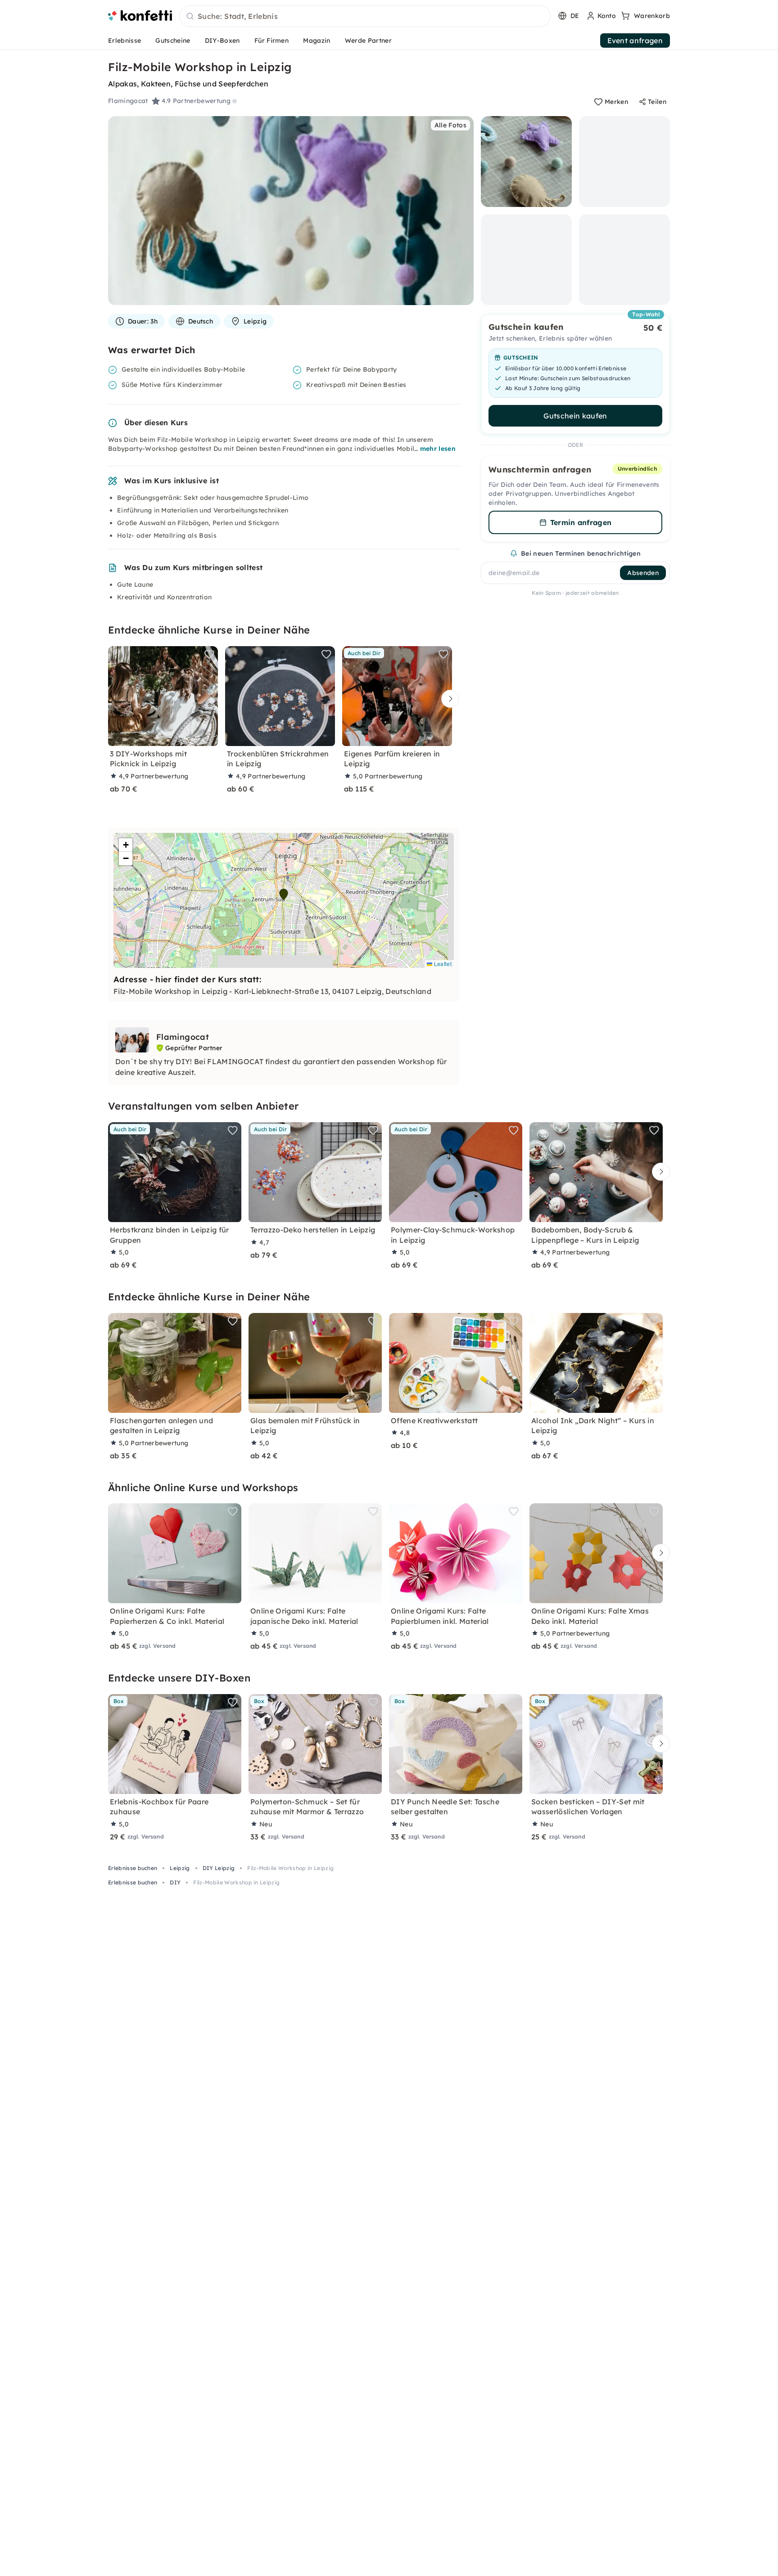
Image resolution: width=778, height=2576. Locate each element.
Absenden (643, 573)
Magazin (317, 40)
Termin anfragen (581, 522)
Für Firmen (271, 40)
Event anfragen (635, 40)
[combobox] (365, 17)
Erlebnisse (124, 40)
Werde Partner (368, 40)
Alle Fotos (450, 125)
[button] (284, 895)
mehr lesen (438, 449)
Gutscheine (173, 40)
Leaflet (442, 964)
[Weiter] (448, 699)
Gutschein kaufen (575, 416)
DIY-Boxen (222, 40)
